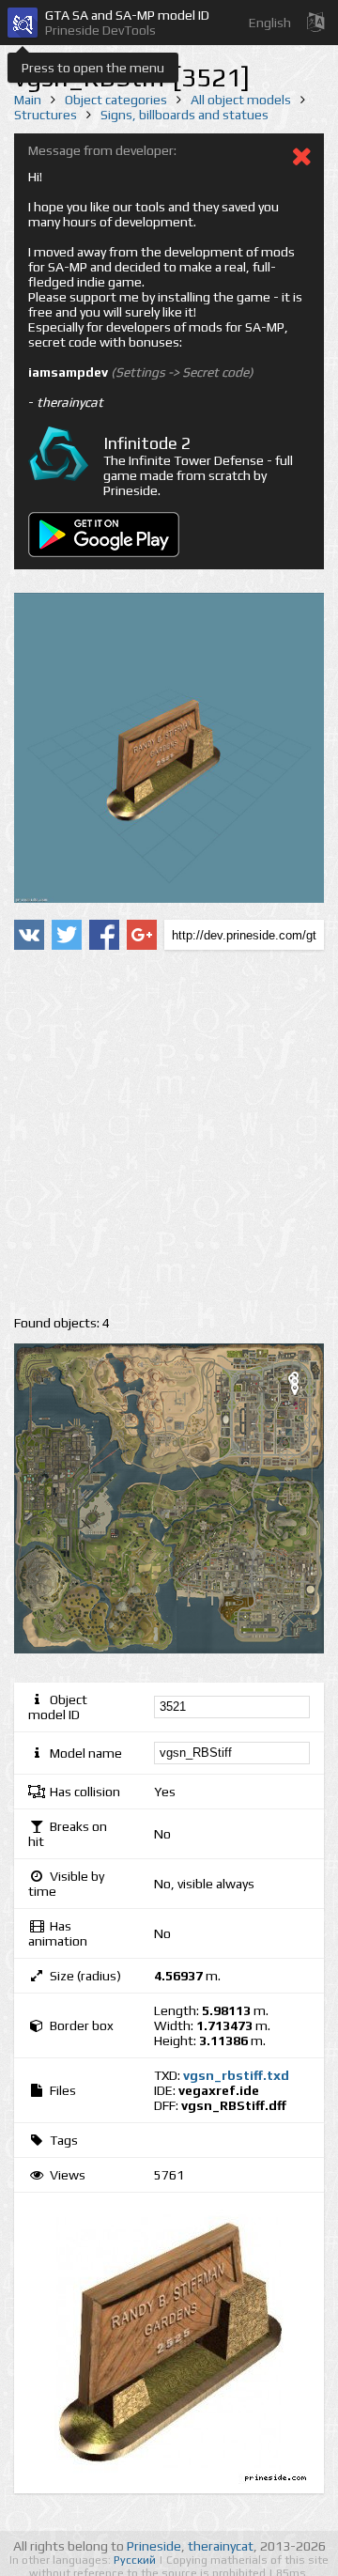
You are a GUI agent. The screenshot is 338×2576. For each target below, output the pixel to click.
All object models (241, 100)
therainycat (221, 2546)
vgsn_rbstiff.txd (236, 2075)
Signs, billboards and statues (184, 115)
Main (28, 100)
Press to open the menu (93, 68)
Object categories (116, 100)
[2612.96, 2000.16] (302, 1393)
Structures (46, 115)
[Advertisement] (169, 1133)
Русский (136, 2560)
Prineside (154, 2546)
